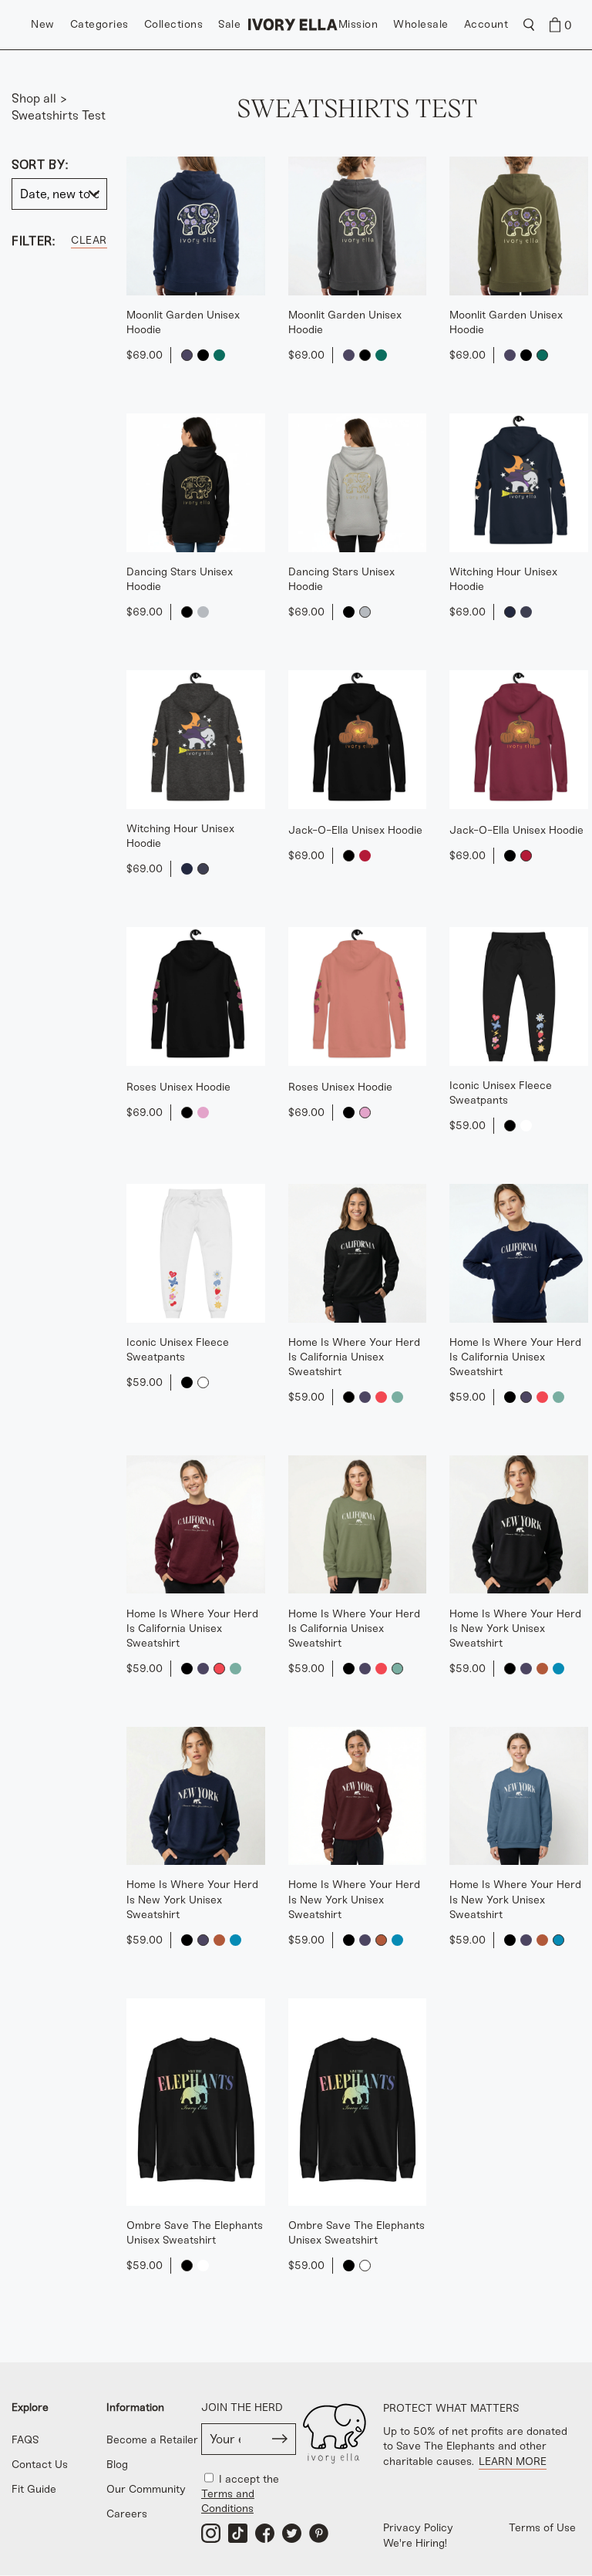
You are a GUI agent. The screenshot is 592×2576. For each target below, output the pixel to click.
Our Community (146, 2489)
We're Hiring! (415, 2543)
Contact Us (40, 2465)
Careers (127, 2514)
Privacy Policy (418, 2528)
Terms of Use (542, 2528)
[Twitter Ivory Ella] (292, 2533)
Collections (174, 24)
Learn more (513, 2461)
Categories (99, 24)
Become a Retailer (152, 2440)
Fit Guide (34, 2489)
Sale (229, 24)
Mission (358, 24)
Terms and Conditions (228, 2501)
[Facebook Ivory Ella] (265, 2533)
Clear (89, 240)
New (43, 24)
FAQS (25, 2440)
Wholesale (421, 24)
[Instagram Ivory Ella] (211, 2533)
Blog (117, 2465)
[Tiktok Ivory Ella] (238, 2533)
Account (486, 24)
